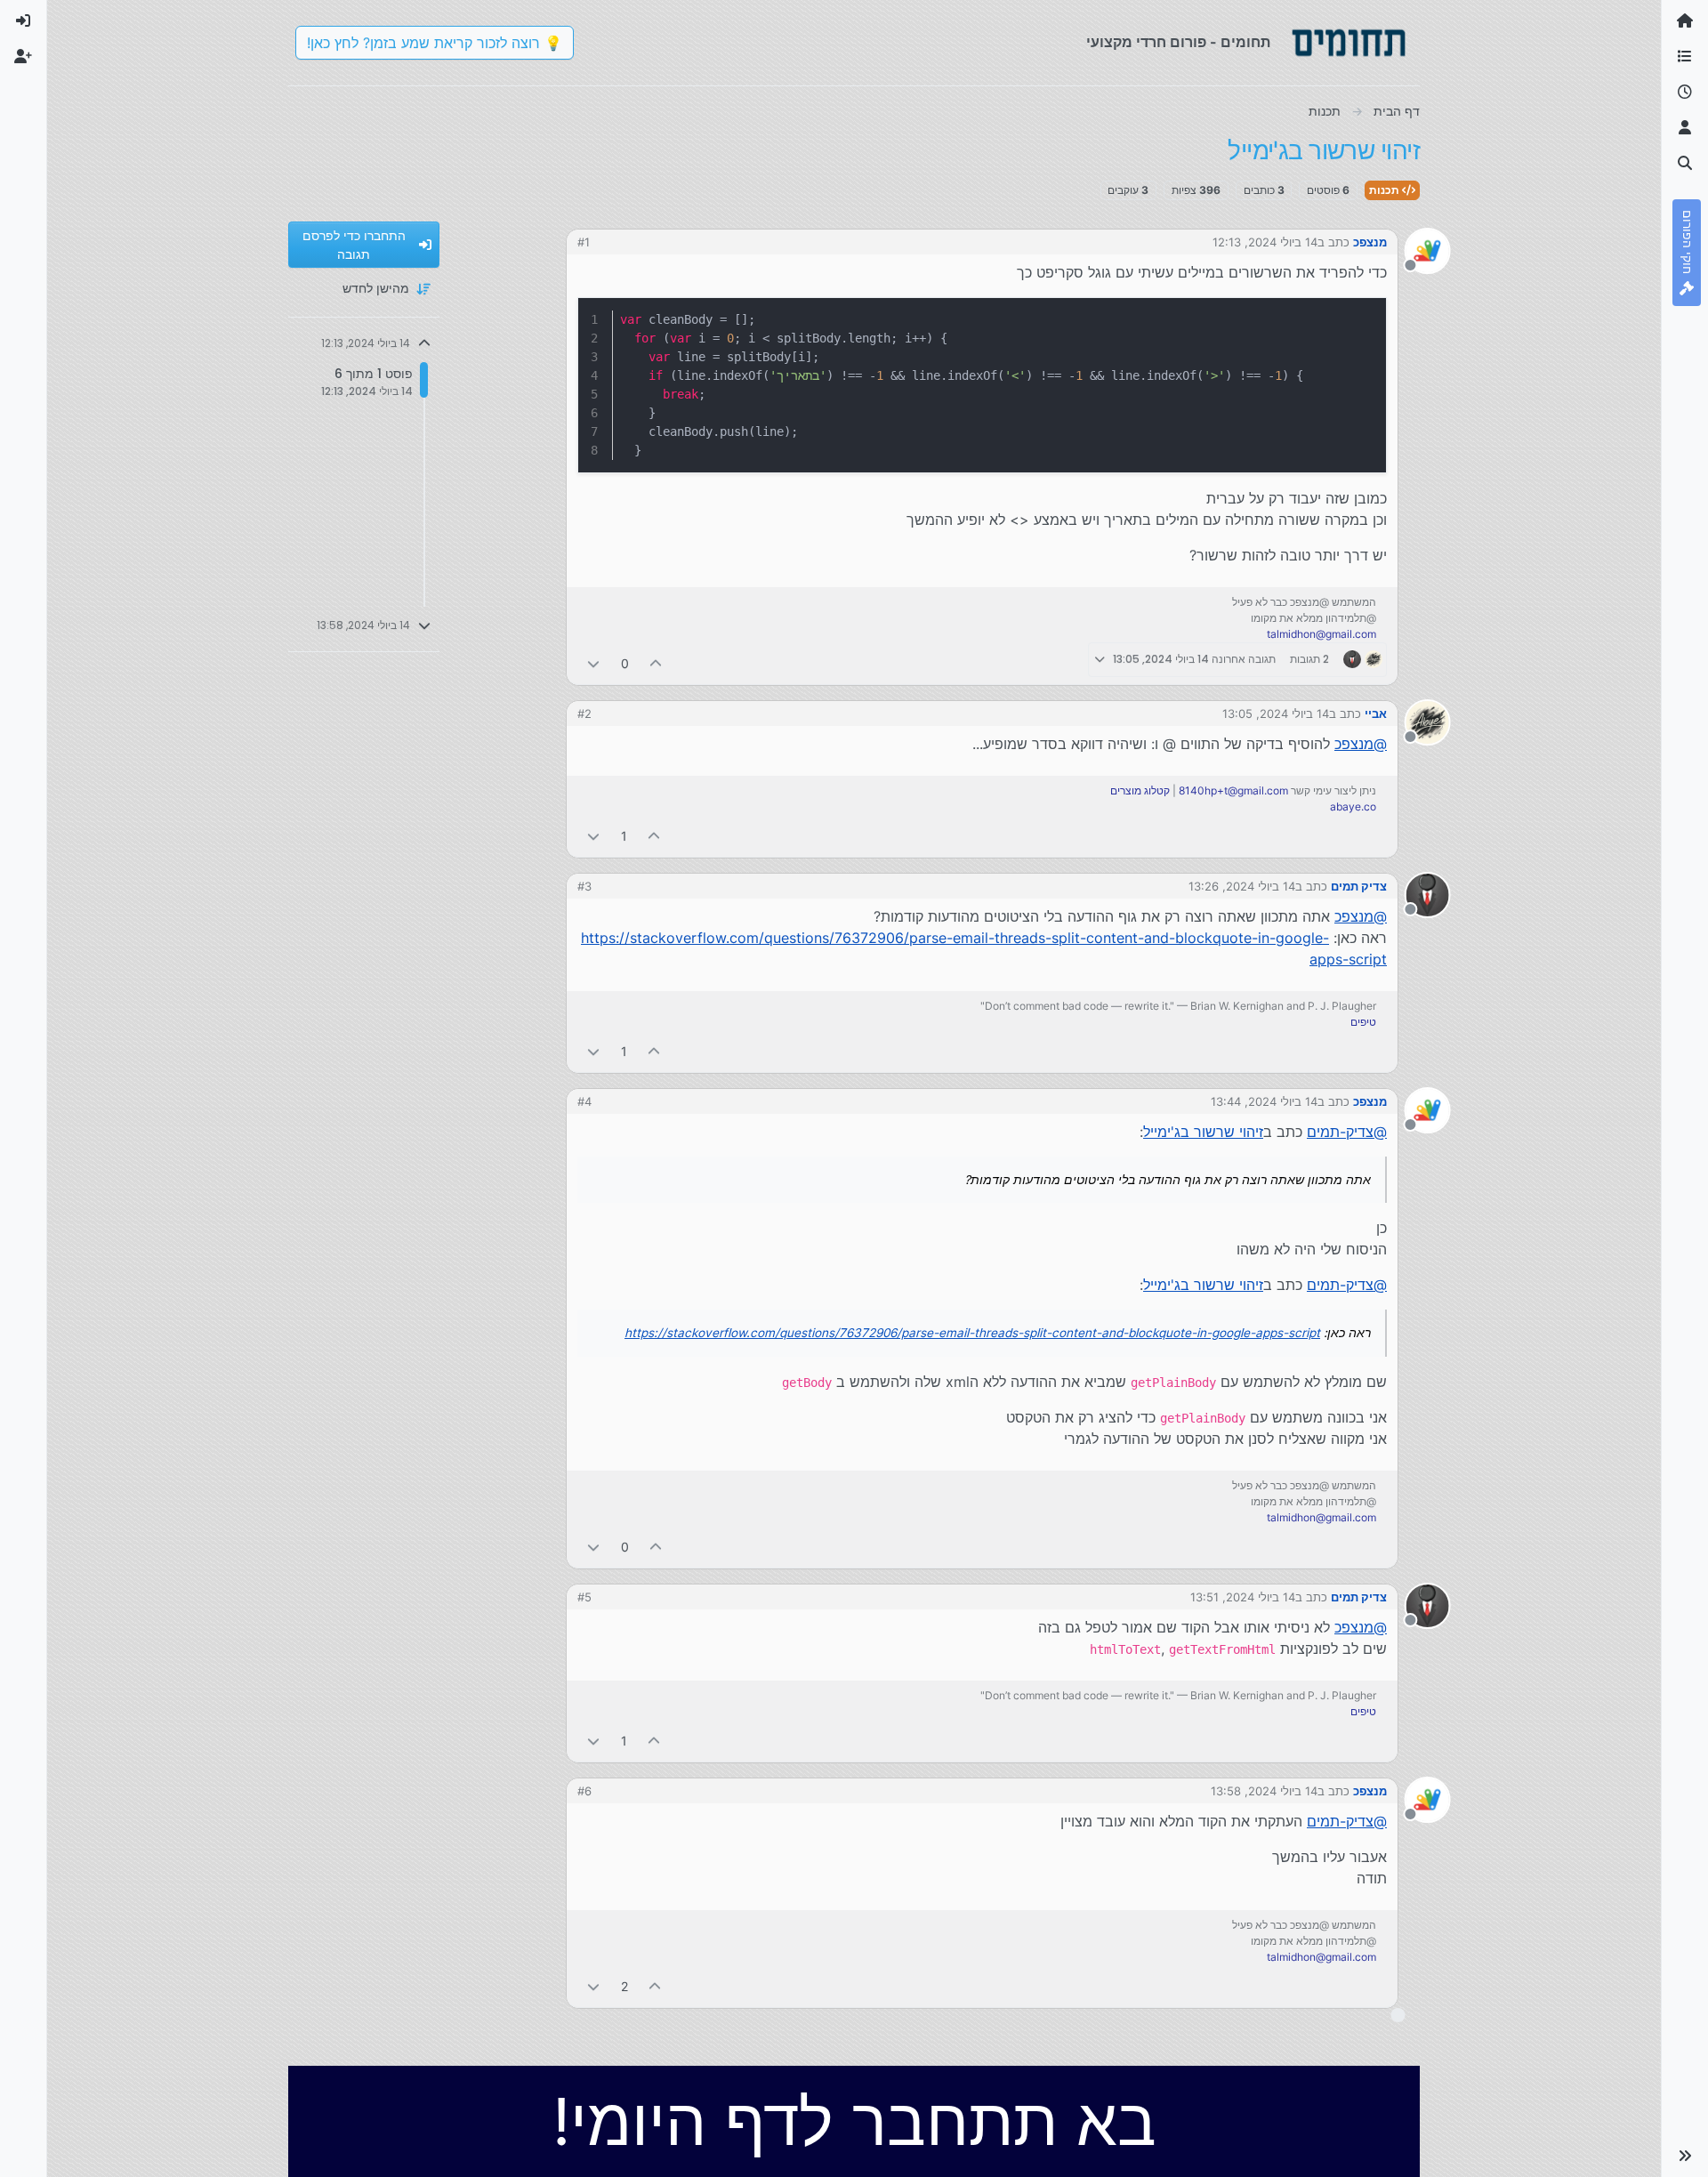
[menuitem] (23, 21)
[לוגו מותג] (1349, 43)
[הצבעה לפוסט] (657, 663)
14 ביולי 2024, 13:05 (1276, 714)
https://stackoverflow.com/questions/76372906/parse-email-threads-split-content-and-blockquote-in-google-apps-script (972, 1333)
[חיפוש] (1685, 164)
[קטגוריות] (1685, 57)
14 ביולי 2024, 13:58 (1264, 1791)
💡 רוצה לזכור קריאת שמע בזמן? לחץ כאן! (435, 43)
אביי (1376, 714)
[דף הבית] (1685, 21)
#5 (584, 1597)
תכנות (1386, 190)
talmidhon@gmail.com (1321, 634)
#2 (584, 714)
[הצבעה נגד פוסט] (593, 663)
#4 (584, 1101)
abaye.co (1353, 806)
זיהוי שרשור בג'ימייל (1203, 1132)
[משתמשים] (1685, 128)
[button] (1685, 2156)
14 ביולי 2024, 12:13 (1265, 242)
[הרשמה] (23, 57)
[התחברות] (23, 21)
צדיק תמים (1359, 886)
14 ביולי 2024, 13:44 (1264, 1101)
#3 (584, 886)
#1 (584, 242)
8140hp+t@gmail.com (1233, 790)
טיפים (1363, 1022)
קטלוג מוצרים (1140, 790)
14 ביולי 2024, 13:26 (1242, 886)
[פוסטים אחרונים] (1685, 93)
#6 (584, 1791)
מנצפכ (1370, 242)
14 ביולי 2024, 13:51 (1243, 1597)
